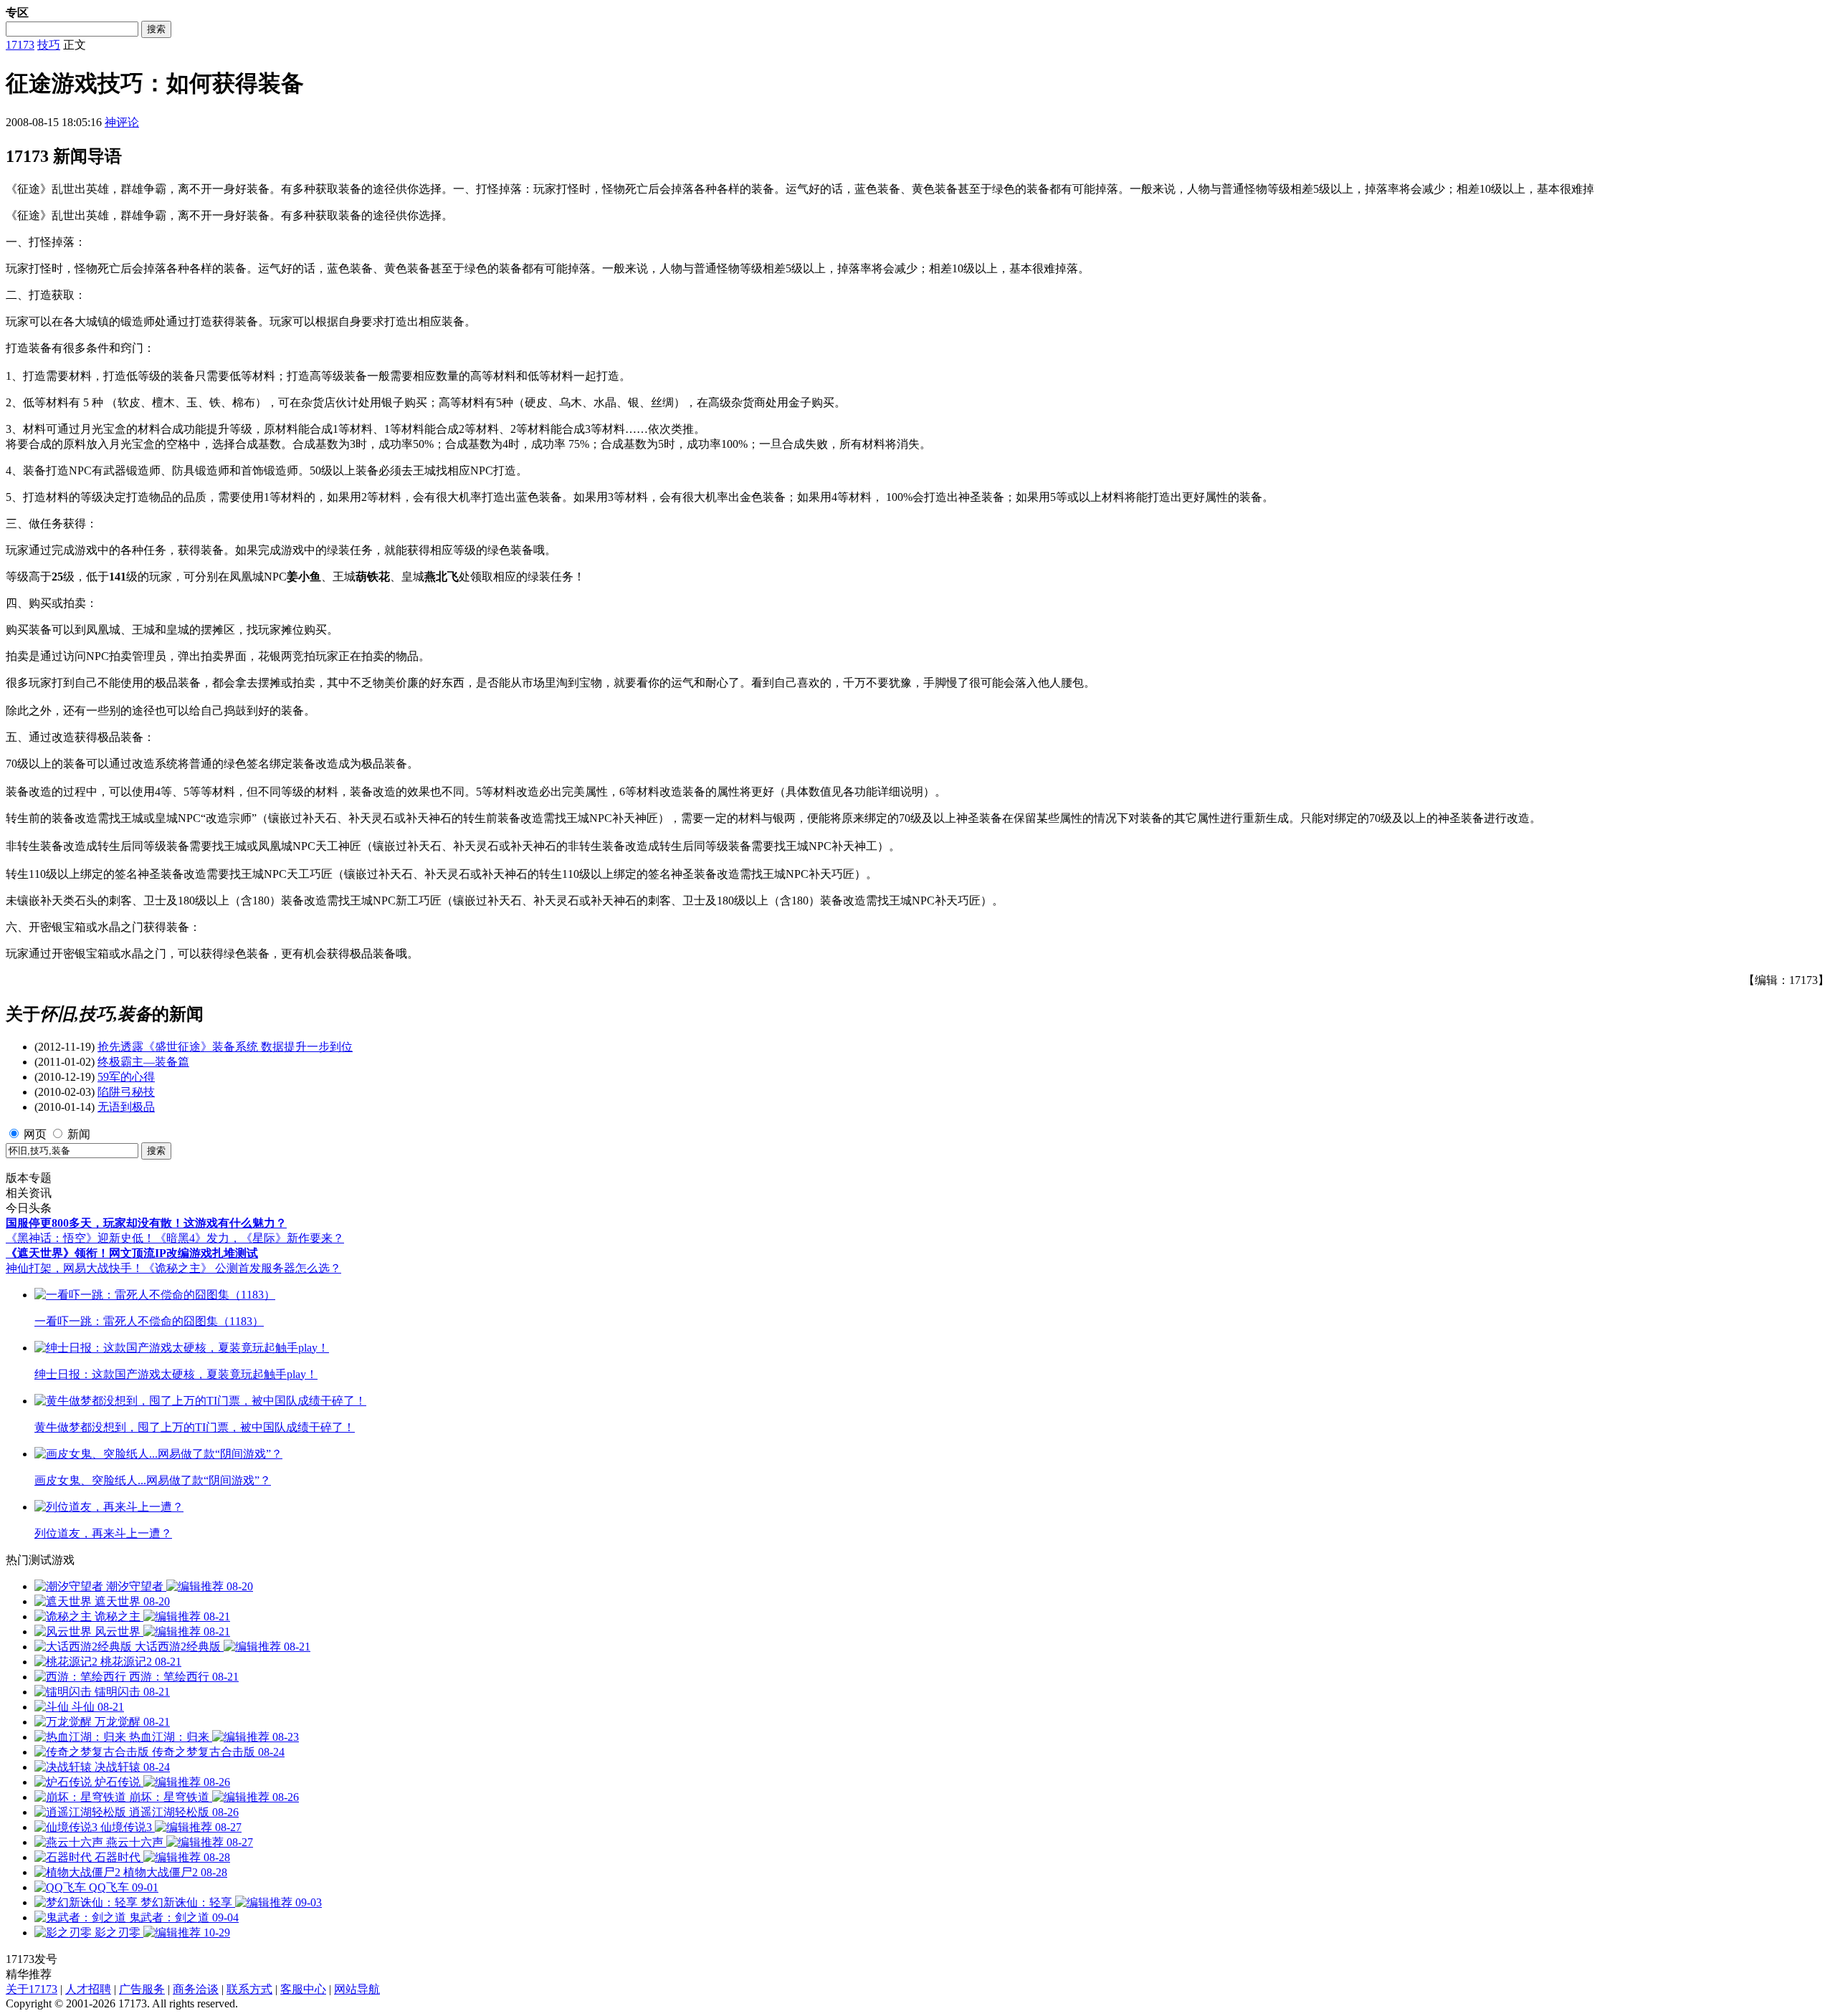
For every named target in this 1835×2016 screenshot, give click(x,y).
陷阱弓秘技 (126, 1092)
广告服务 (142, 1989)
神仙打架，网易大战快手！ (75, 1268)
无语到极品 (126, 1107)
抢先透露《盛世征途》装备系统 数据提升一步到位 (225, 1047)
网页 (35, 1134)
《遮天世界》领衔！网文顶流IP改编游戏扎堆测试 (132, 1253)
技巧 (49, 45)
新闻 (79, 1134)
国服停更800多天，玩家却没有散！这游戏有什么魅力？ (146, 1223)
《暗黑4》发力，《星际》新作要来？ (249, 1238)
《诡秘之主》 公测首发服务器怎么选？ (242, 1268)
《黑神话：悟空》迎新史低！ (80, 1238)
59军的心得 (126, 1077)
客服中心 (303, 1989)
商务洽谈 (196, 1989)
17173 (20, 45)
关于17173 (32, 1989)
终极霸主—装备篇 (143, 1062)
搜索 (156, 29)
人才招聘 (88, 1989)
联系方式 (249, 1989)
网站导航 (357, 1989)
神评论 (122, 122)
